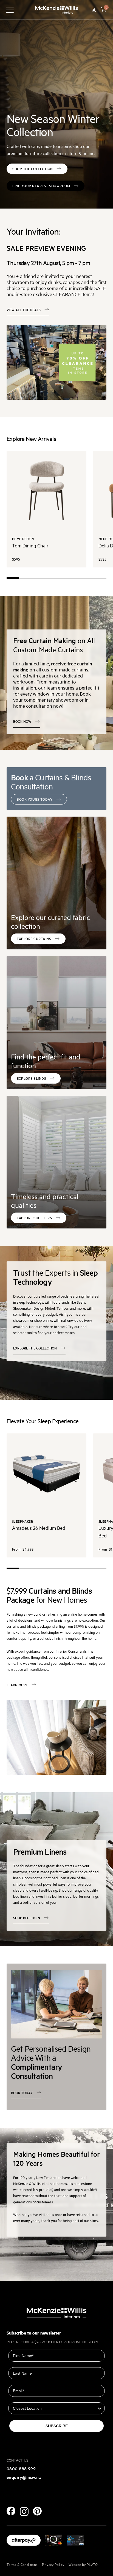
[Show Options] (100, 2408)
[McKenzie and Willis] (56, 10)
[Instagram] (24, 2512)
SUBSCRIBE (57, 2426)
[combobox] (55, 2408)
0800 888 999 (21, 2468)
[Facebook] (11, 2511)
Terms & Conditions (22, 2564)
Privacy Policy (53, 2564)
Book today (22, 2093)
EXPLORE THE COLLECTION (35, 1348)
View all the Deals (24, 310)
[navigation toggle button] (10, 10)
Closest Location (24, 2398)
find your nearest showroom (41, 186)
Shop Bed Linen (27, 1918)
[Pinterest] (37, 2511)
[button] (104, 10)
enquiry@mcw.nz (24, 2477)
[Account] (94, 10)
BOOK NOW (22, 721)
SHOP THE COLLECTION (33, 169)
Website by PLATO (83, 2564)
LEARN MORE (17, 1685)
